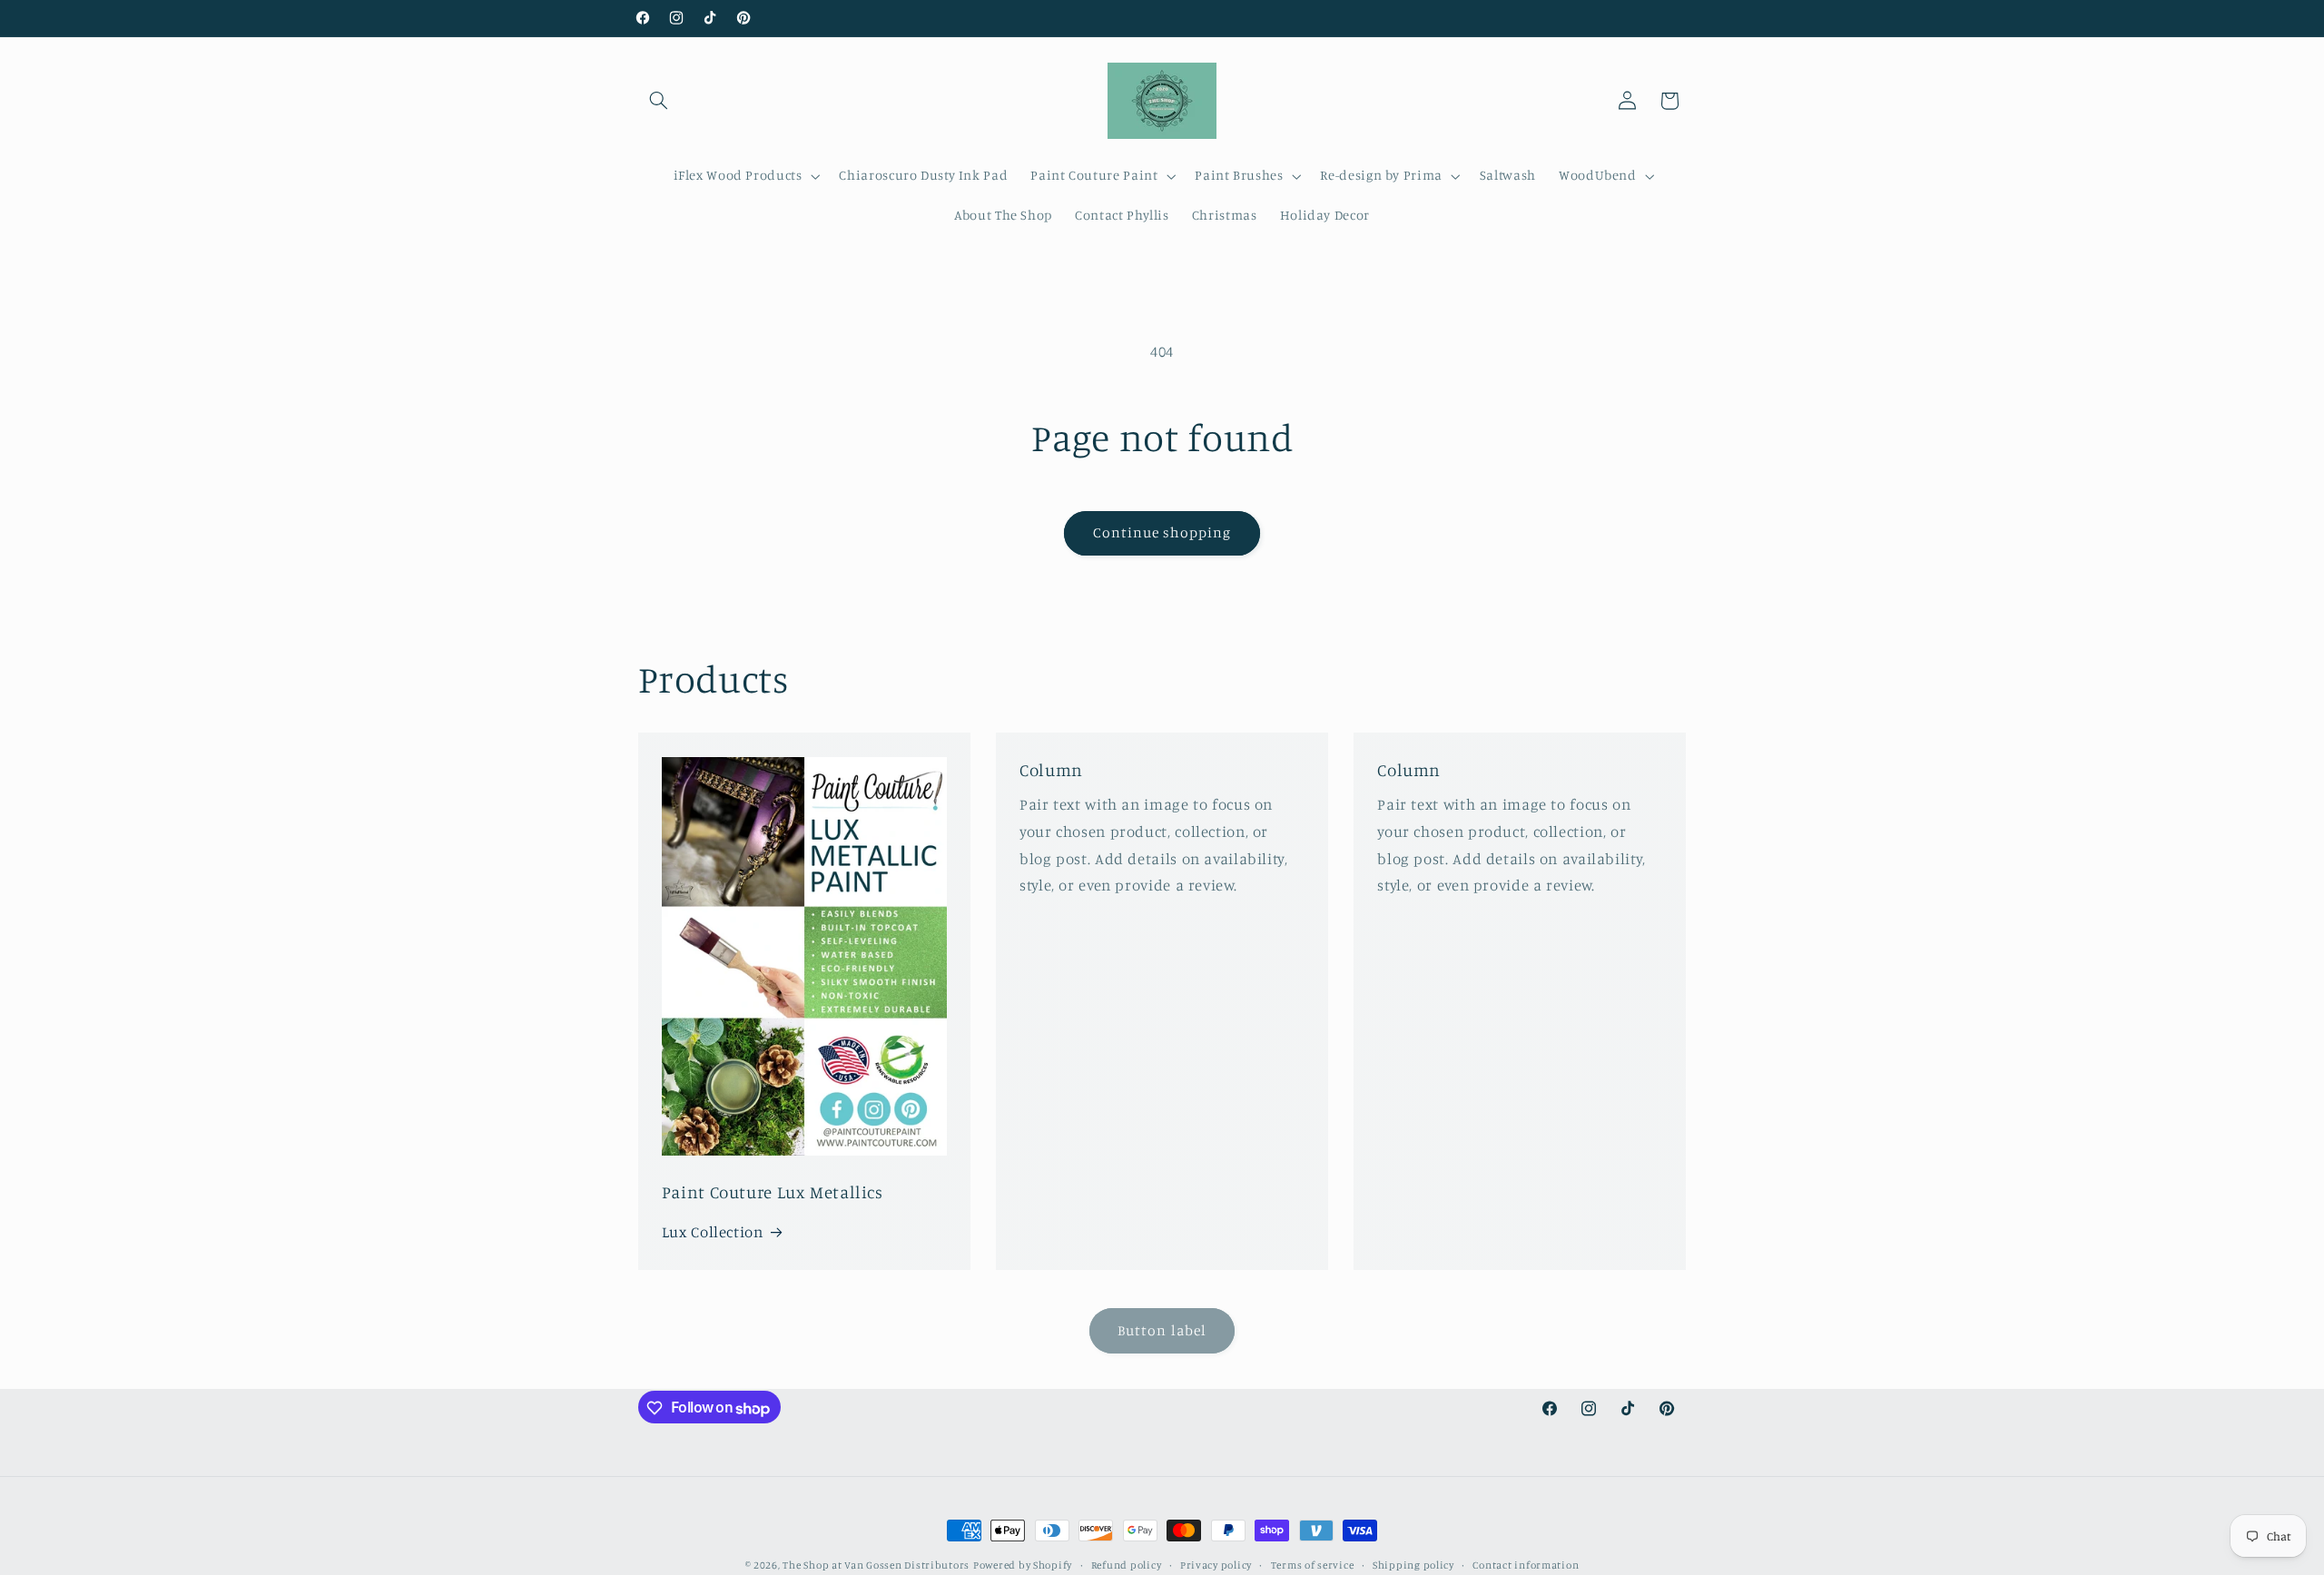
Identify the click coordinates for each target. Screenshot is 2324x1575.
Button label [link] (1162, 1330)
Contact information (1526, 1565)
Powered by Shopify (1023, 1565)
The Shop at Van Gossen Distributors (876, 1565)
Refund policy (1127, 1565)
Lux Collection (713, 1232)
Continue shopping (1162, 532)
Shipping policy (1413, 1565)
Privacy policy (1216, 1565)
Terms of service (1313, 1565)
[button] (659, 101)
